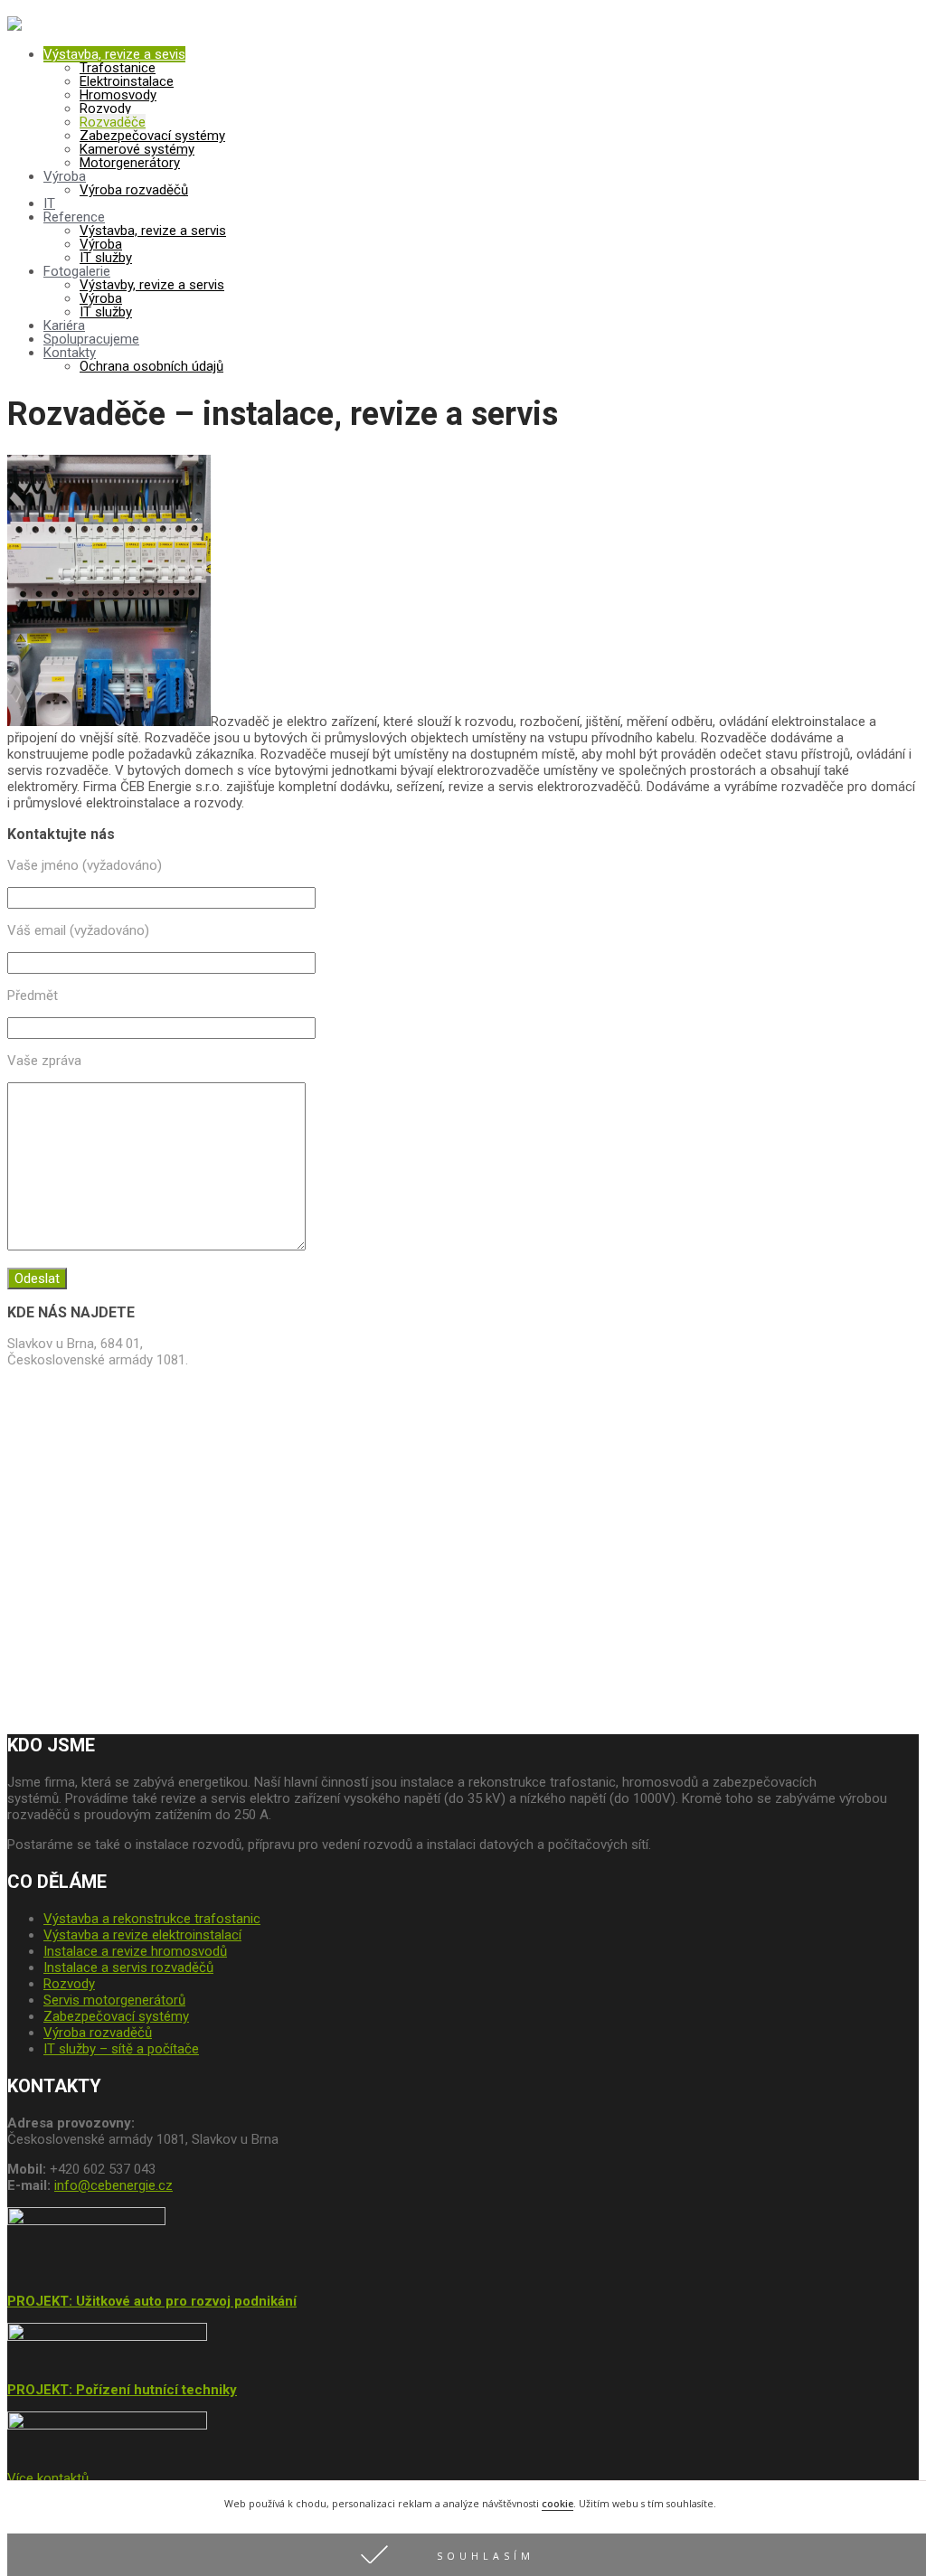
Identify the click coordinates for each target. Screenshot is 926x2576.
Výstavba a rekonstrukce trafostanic (152, 1919)
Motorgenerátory (130, 163)
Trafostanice (118, 68)
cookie (557, 2504)
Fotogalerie (77, 271)
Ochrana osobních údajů (151, 366)
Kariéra (64, 326)
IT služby (106, 258)
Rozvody (105, 109)
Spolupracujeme (91, 339)
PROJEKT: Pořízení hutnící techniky (122, 2390)
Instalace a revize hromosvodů (135, 1951)
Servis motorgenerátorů (114, 2000)
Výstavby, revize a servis (152, 285)
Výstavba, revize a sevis (114, 54)
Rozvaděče (113, 122)
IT (49, 203)
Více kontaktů (48, 2478)
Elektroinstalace (127, 81)
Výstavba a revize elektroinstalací (142, 1935)
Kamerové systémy (137, 149)
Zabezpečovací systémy (152, 136)
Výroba (65, 176)
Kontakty (70, 353)
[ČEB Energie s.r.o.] (14, 26)
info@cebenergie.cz (113, 2185)
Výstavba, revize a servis (153, 231)
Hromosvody (118, 95)
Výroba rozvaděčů (134, 190)
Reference (74, 217)
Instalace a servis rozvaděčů (128, 1967)
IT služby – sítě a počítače (121, 2049)
